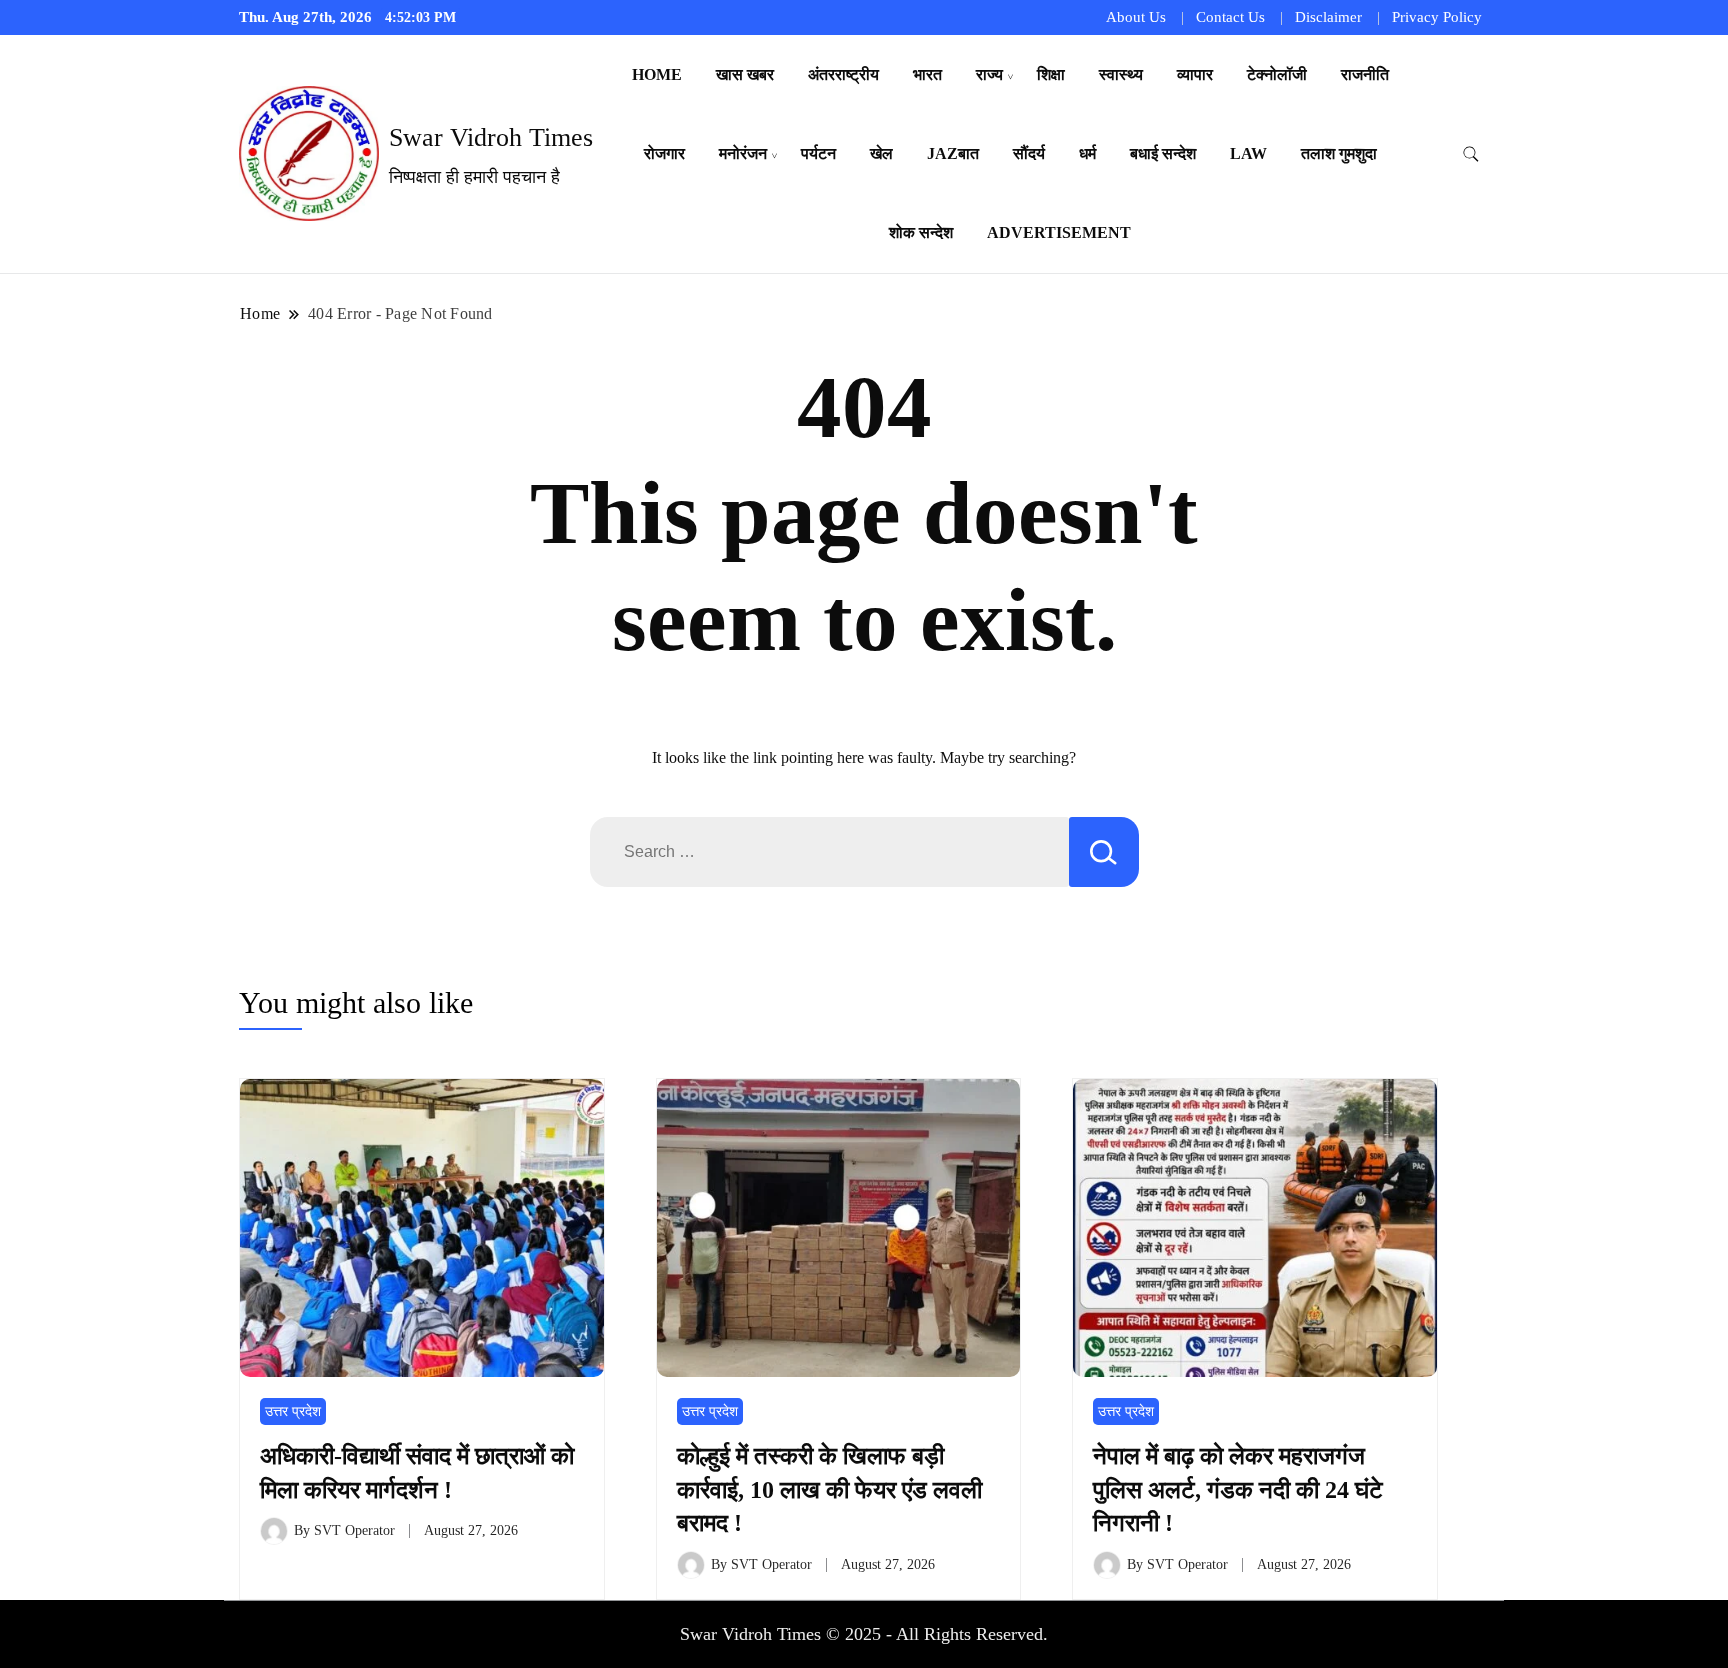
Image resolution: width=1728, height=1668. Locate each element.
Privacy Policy (1437, 17)
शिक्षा (1051, 74)
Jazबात (953, 153)
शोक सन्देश (921, 232)
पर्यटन (818, 153)
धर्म (1087, 153)
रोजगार (664, 153)
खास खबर (745, 74)
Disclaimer (1328, 17)
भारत (927, 74)
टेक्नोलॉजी (1277, 74)
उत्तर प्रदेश (293, 1411)
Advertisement (1059, 232)
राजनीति (1365, 74)
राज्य (989, 74)
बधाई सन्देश (1163, 153)
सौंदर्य (1029, 153)
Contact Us (1230, 17)
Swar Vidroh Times (491, 137)
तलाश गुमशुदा (1339, 153)
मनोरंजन (743, 153)
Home (657, 74)
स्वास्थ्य (1121, 74)
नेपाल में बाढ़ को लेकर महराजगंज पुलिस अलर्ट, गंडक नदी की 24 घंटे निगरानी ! (1238, 1489)
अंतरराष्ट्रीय (843, 74)
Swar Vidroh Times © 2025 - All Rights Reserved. (864, 1634)
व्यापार (1195, 74)
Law (1248, 153)
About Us (1136, 17)
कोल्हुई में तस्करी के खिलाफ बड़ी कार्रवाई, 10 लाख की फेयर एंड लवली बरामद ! (829, 1489)
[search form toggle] (1471, 154)
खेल (881, 153)
